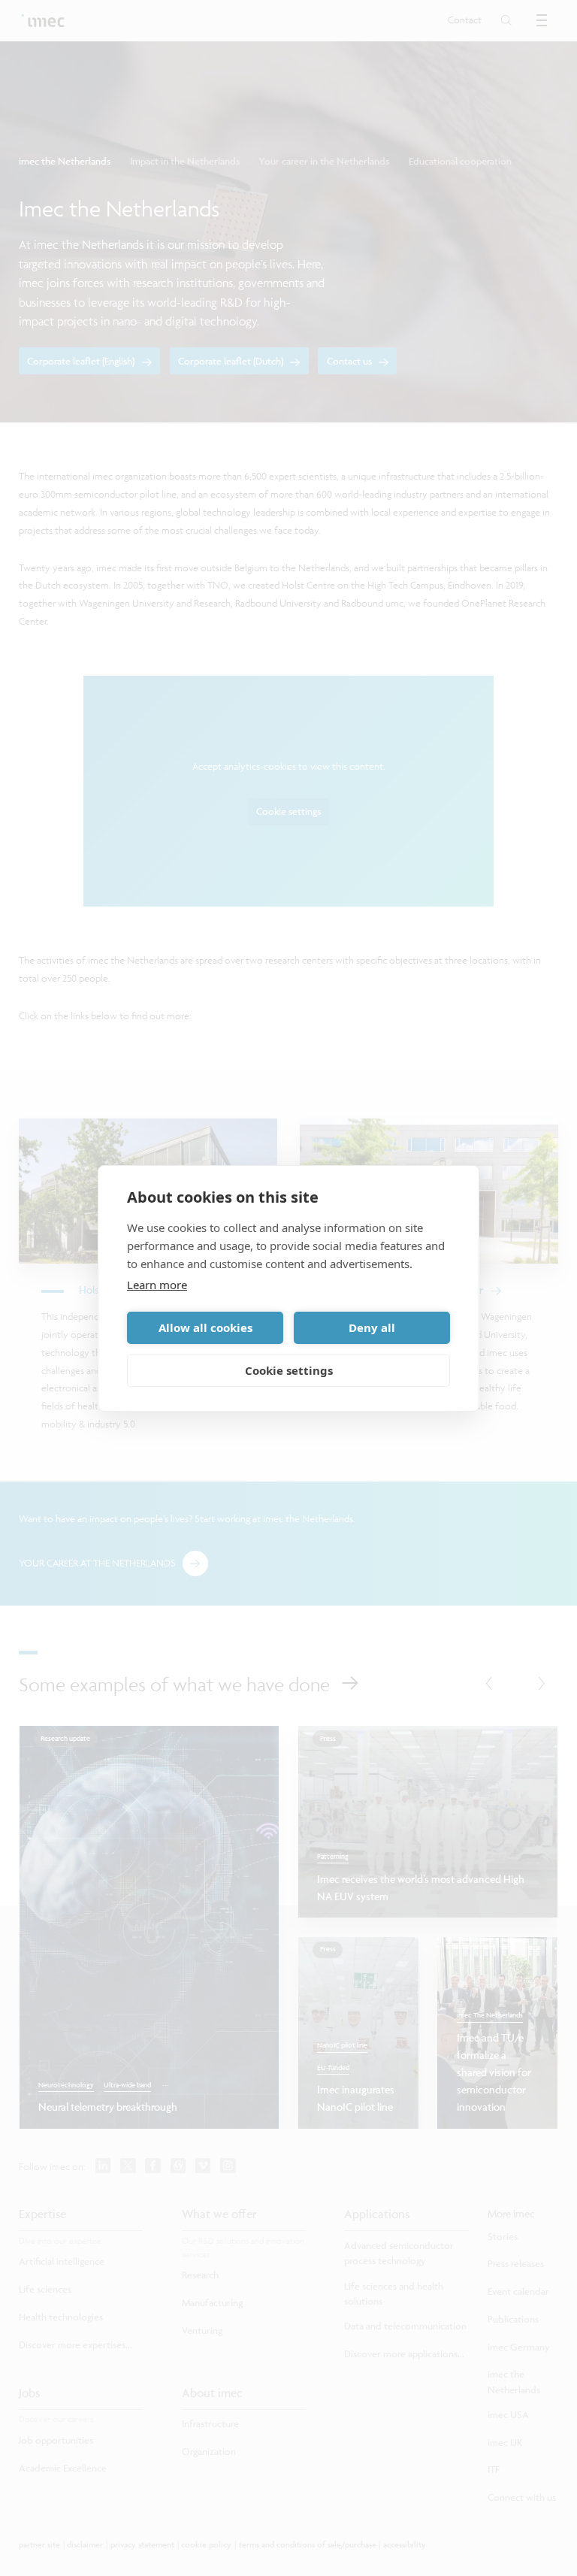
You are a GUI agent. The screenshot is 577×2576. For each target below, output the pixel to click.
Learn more (157, 1285)
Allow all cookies (205, 1327)
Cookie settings (289, 1370)
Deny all (372, 1327)
